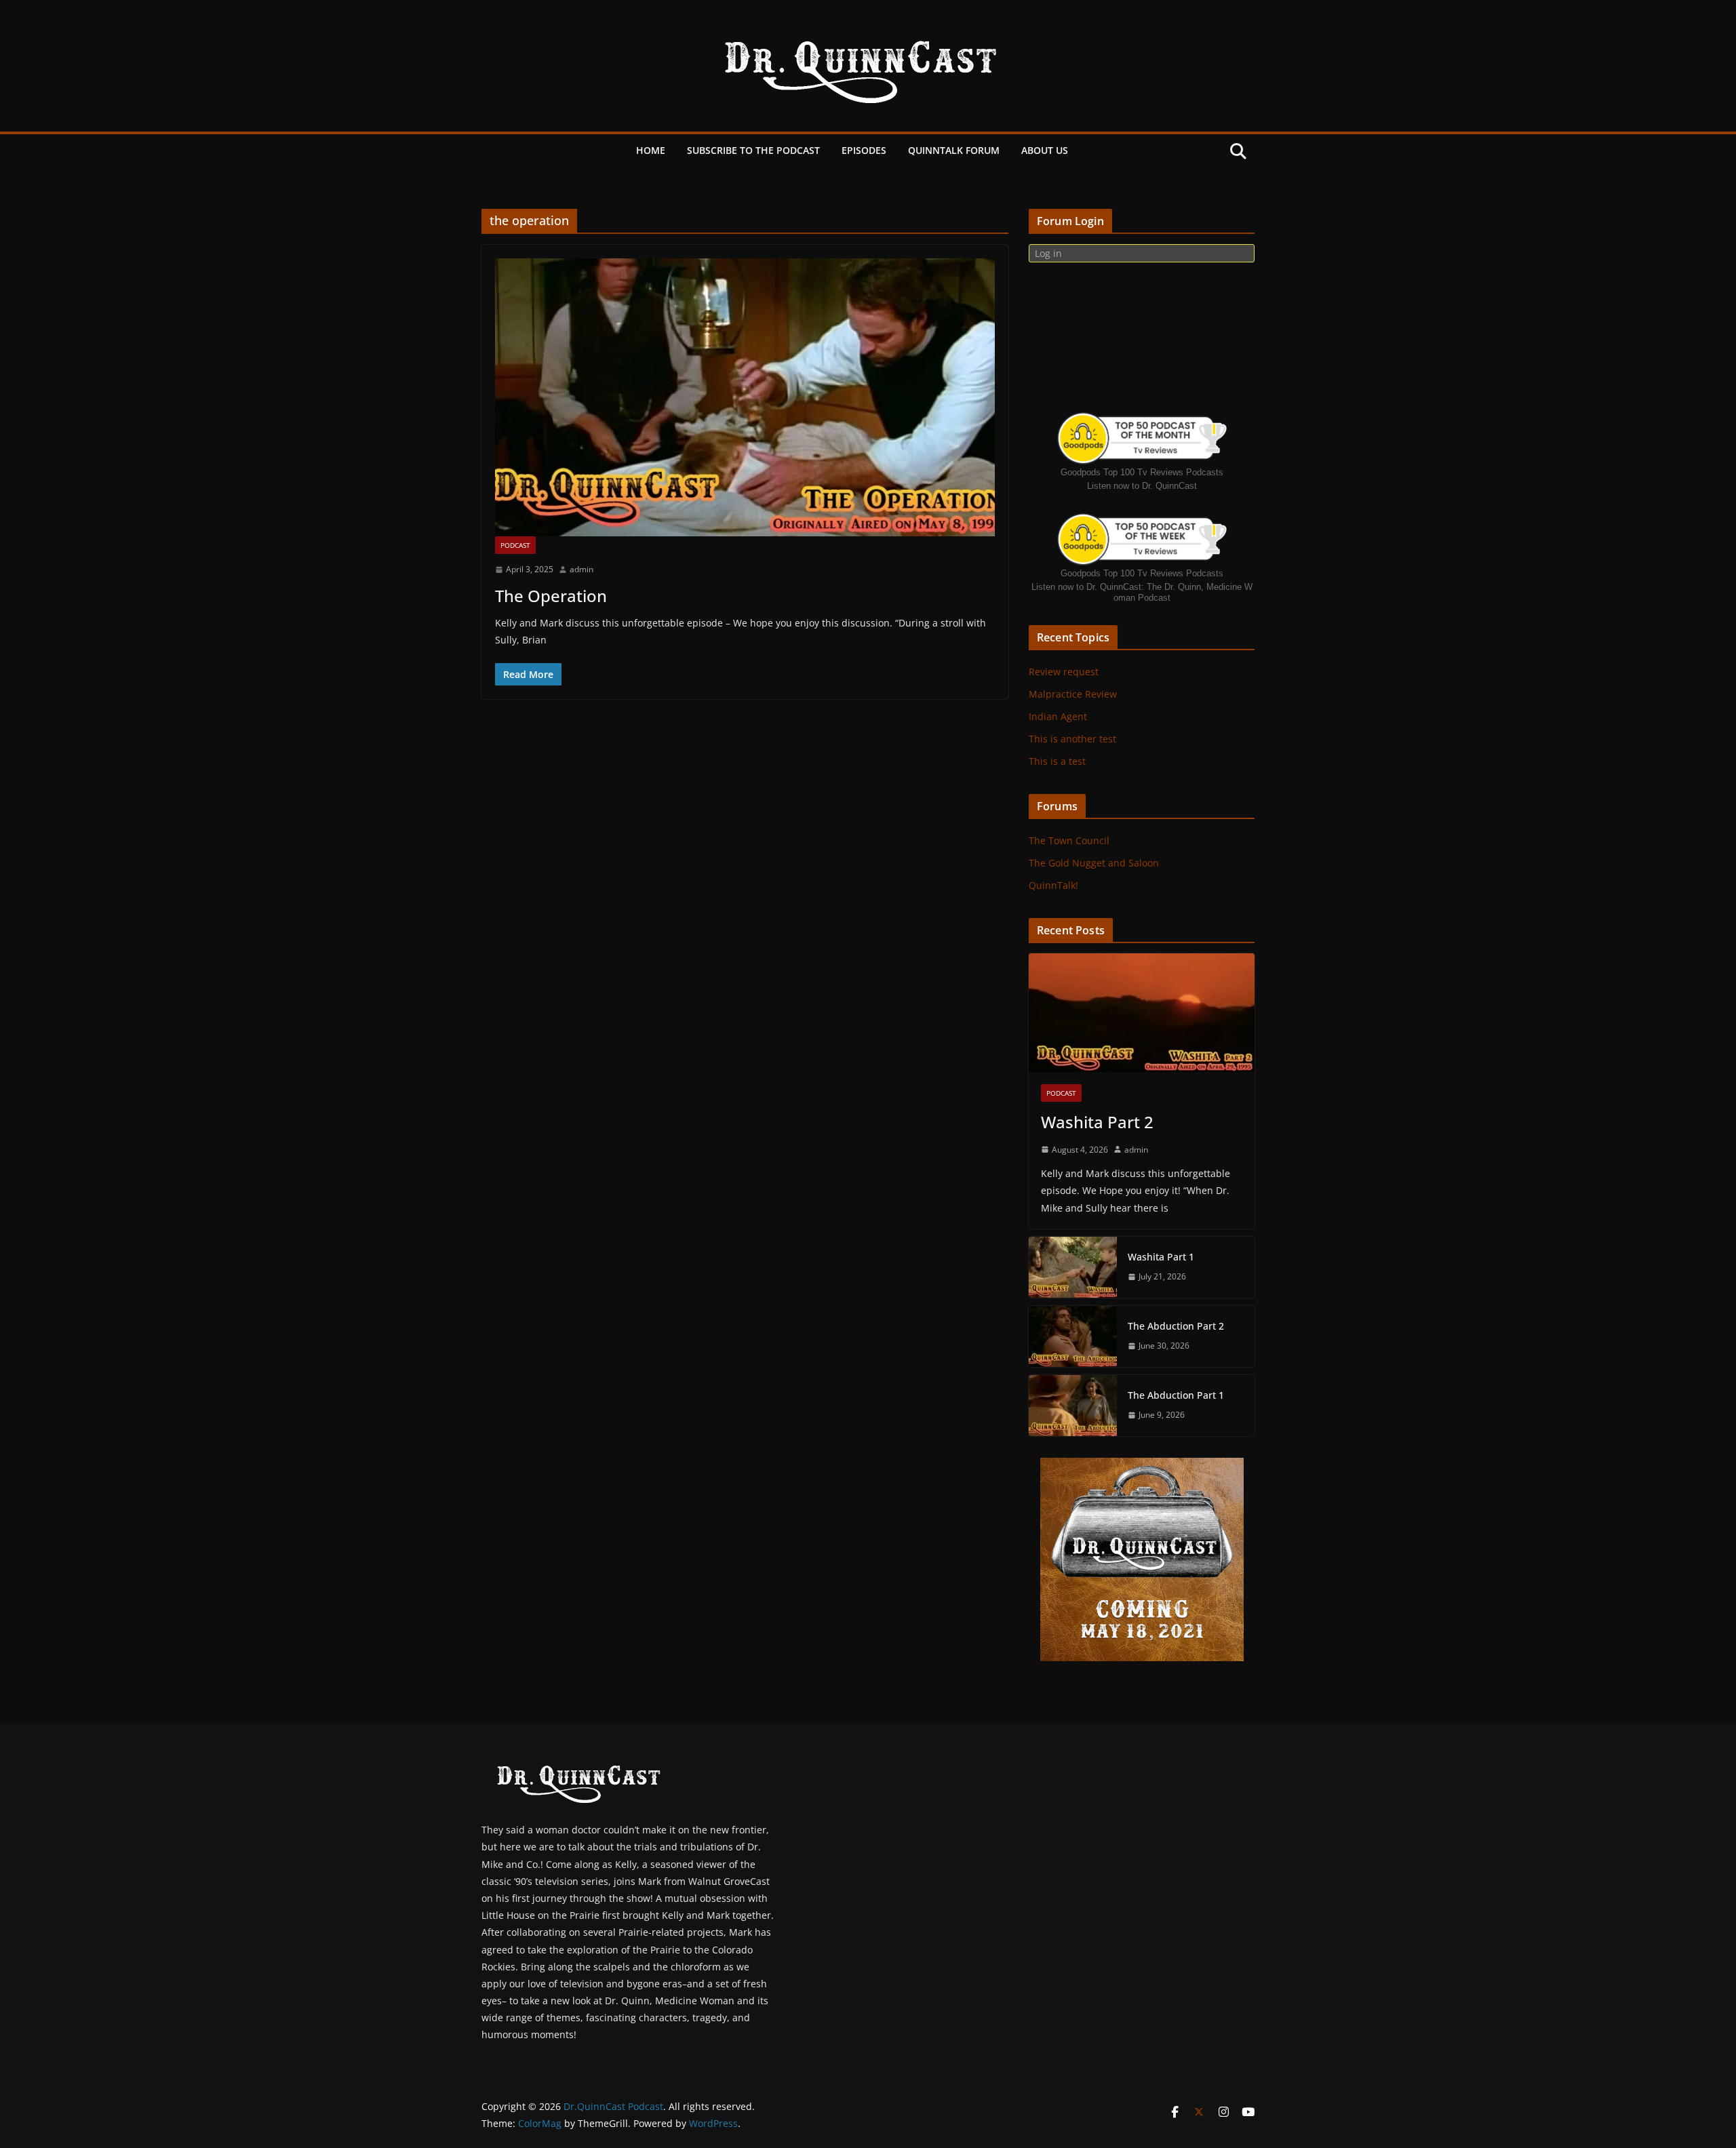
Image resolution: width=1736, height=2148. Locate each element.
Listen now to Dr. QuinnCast (1142, 486)
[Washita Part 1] (1073, 1267)
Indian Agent (1058, 716)
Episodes (864, 150)
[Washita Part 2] (1142, 1013)
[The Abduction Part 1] (1073, 1406)
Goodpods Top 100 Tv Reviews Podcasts (1142, 472)
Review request (1064, 672)
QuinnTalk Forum (954, 150)
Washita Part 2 (1097, 1122)
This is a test (1057, 761)
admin (581, 569)
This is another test (1072, 739)
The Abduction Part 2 (1176, 1326)
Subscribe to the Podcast (753, 150)
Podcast (515, 545)
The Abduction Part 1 (1176, 1395)
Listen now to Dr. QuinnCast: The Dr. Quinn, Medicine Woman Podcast (1142, 592)
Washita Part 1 (1161, 1257)
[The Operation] (745, 397)
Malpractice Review (1073, 694)
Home (651, 150)
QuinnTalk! (1053, 885)
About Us (1045, 150)
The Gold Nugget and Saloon (1094, 863)
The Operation (551, 596)
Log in (1048, 253)
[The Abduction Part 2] (1073, 1336)
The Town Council (1069, 840)
